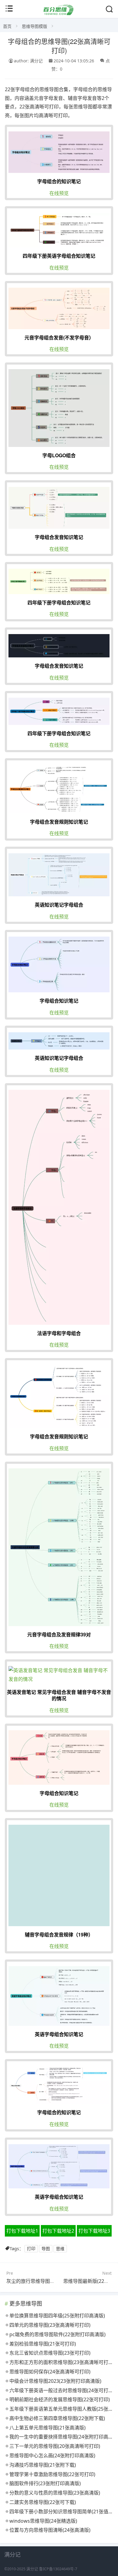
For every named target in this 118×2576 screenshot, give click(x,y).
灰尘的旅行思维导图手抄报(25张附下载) (49, 2281)
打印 (31, 2249)
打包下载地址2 (58, 2231)
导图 (46, 2249)
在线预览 (59, 193)
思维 (60, 2249)
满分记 (32, 2569)
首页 (7, 26)
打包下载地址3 (94, 2231)
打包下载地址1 (22, 2231)
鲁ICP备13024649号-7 (58, 2569)
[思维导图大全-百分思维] (59, 13)
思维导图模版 (34, 26)
